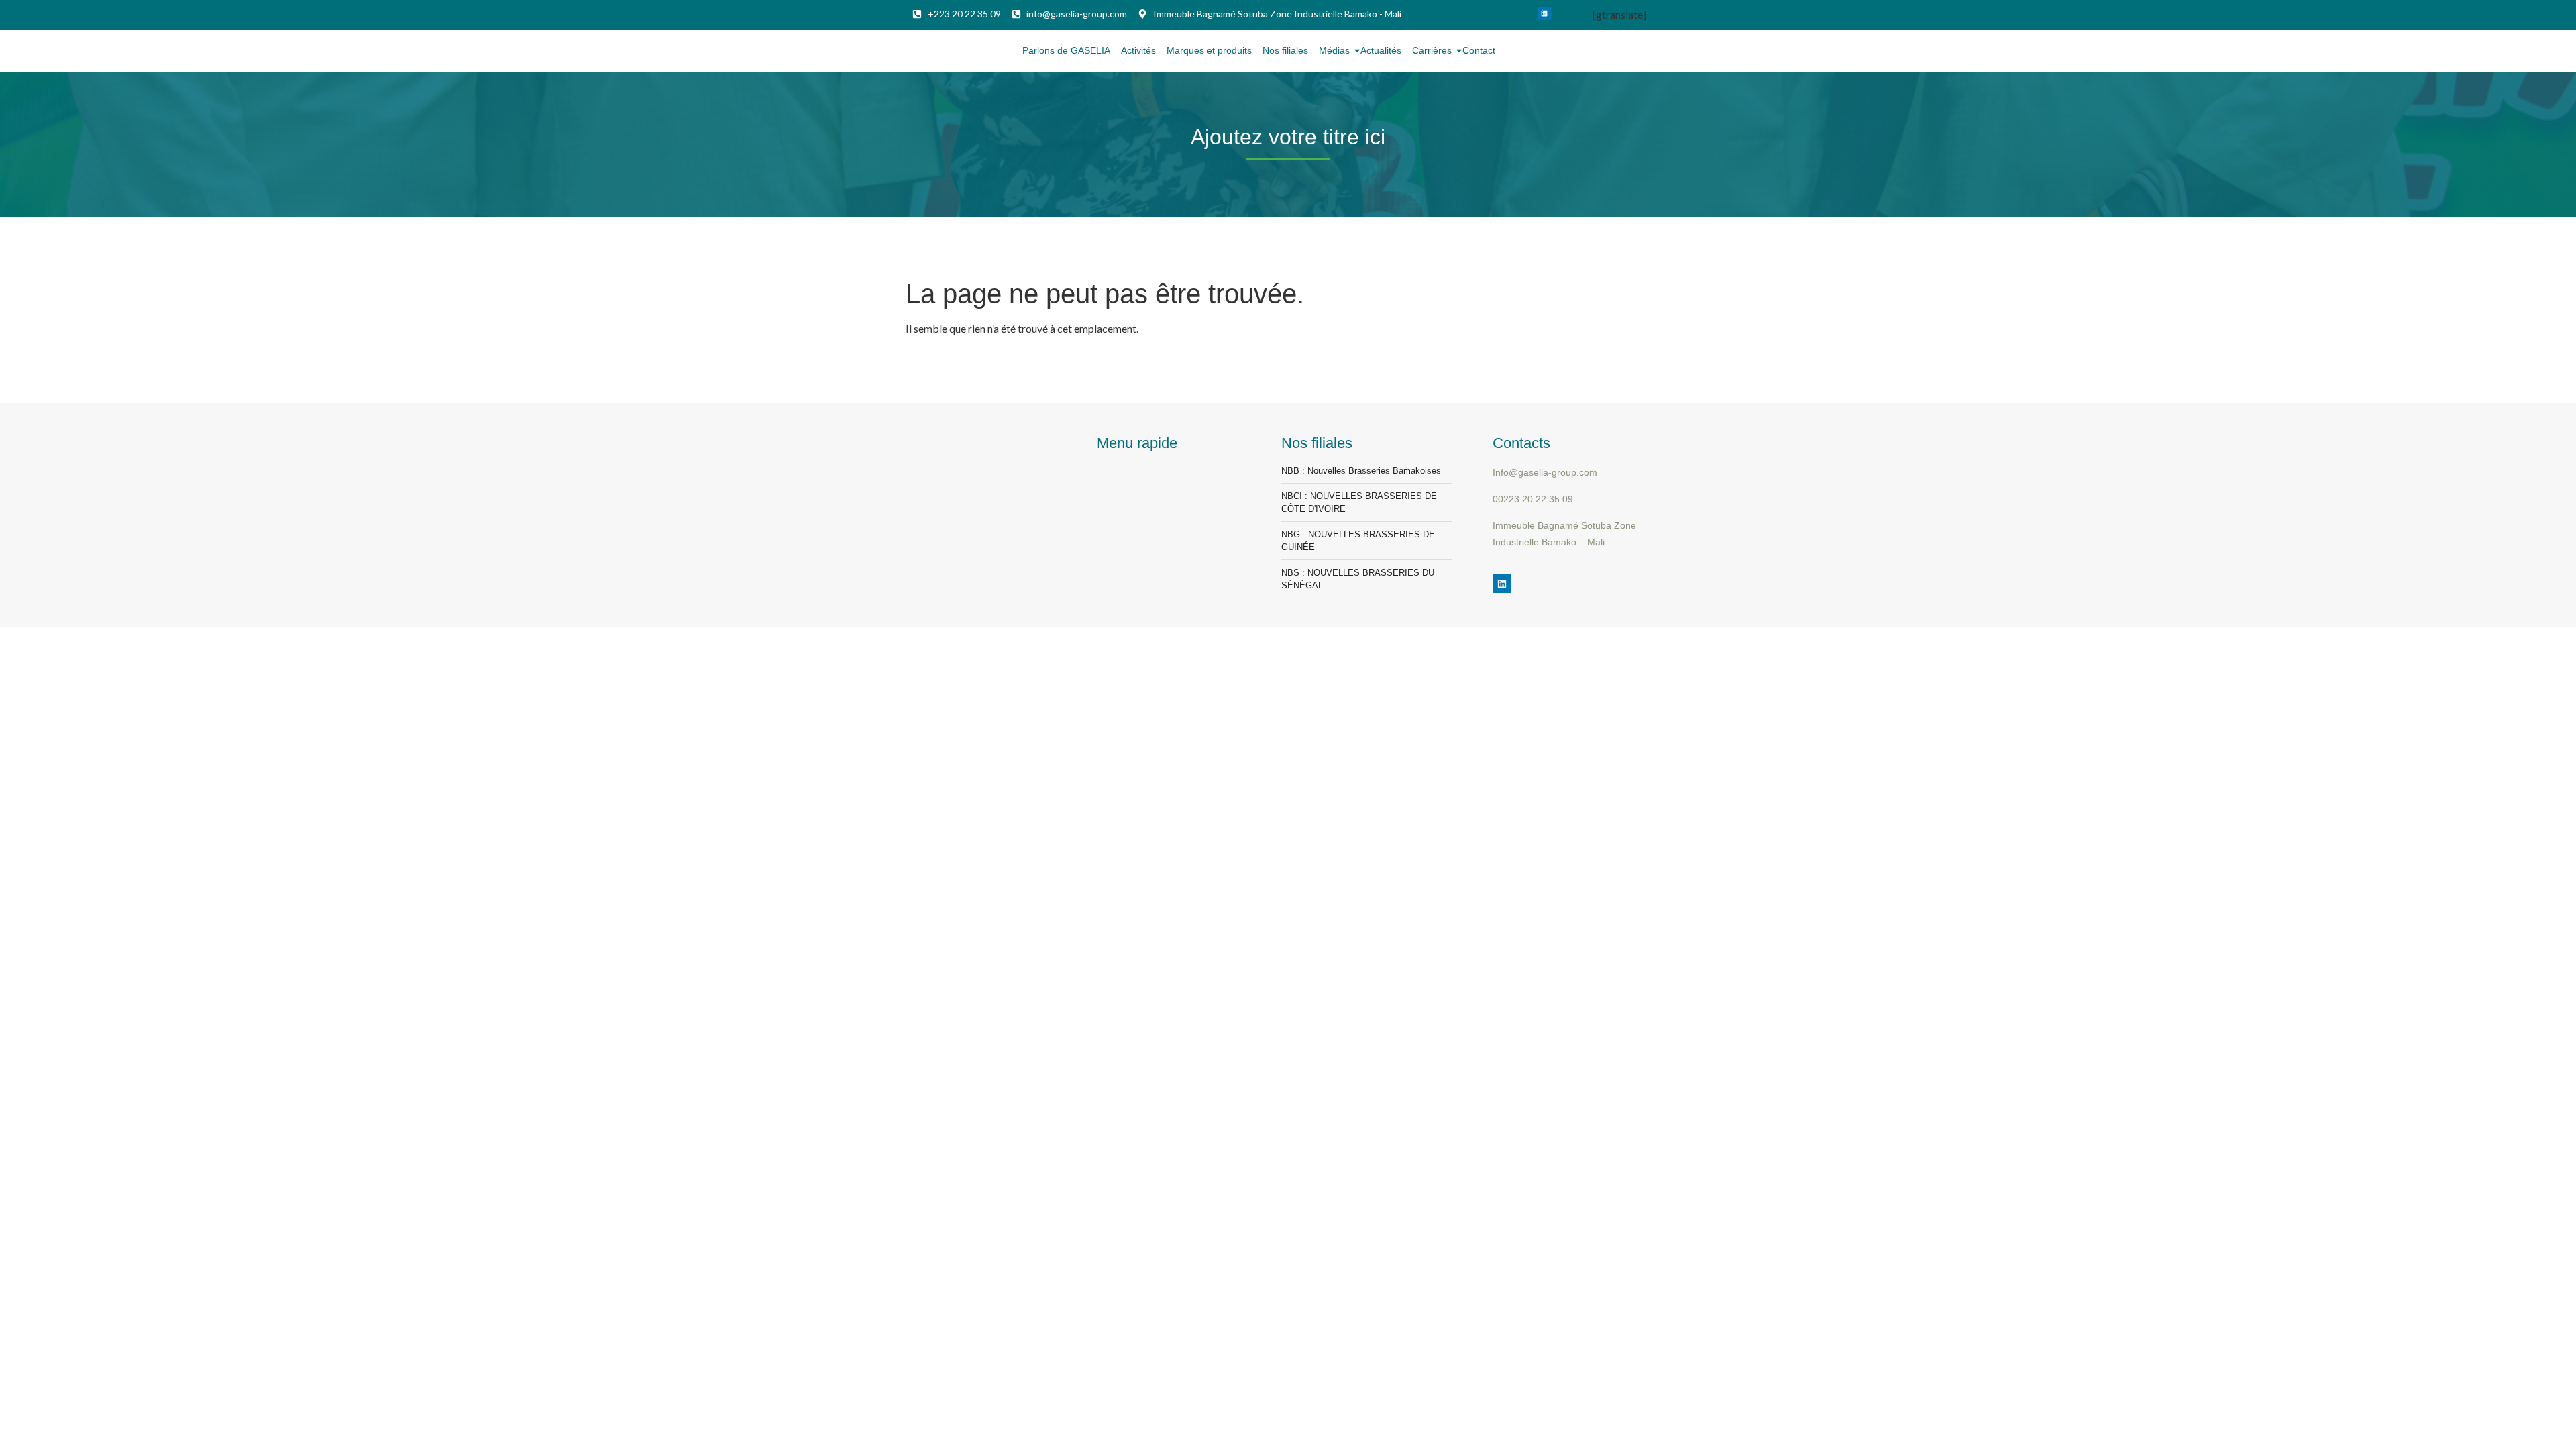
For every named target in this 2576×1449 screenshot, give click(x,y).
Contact (1479, 50)
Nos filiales (1285, 50)
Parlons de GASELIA (1066, 50)
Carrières (1432, 50)
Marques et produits (1209, 50)
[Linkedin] (1544, 13)
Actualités (1381, 50)
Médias (1334, 50)
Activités (1138, 50)
